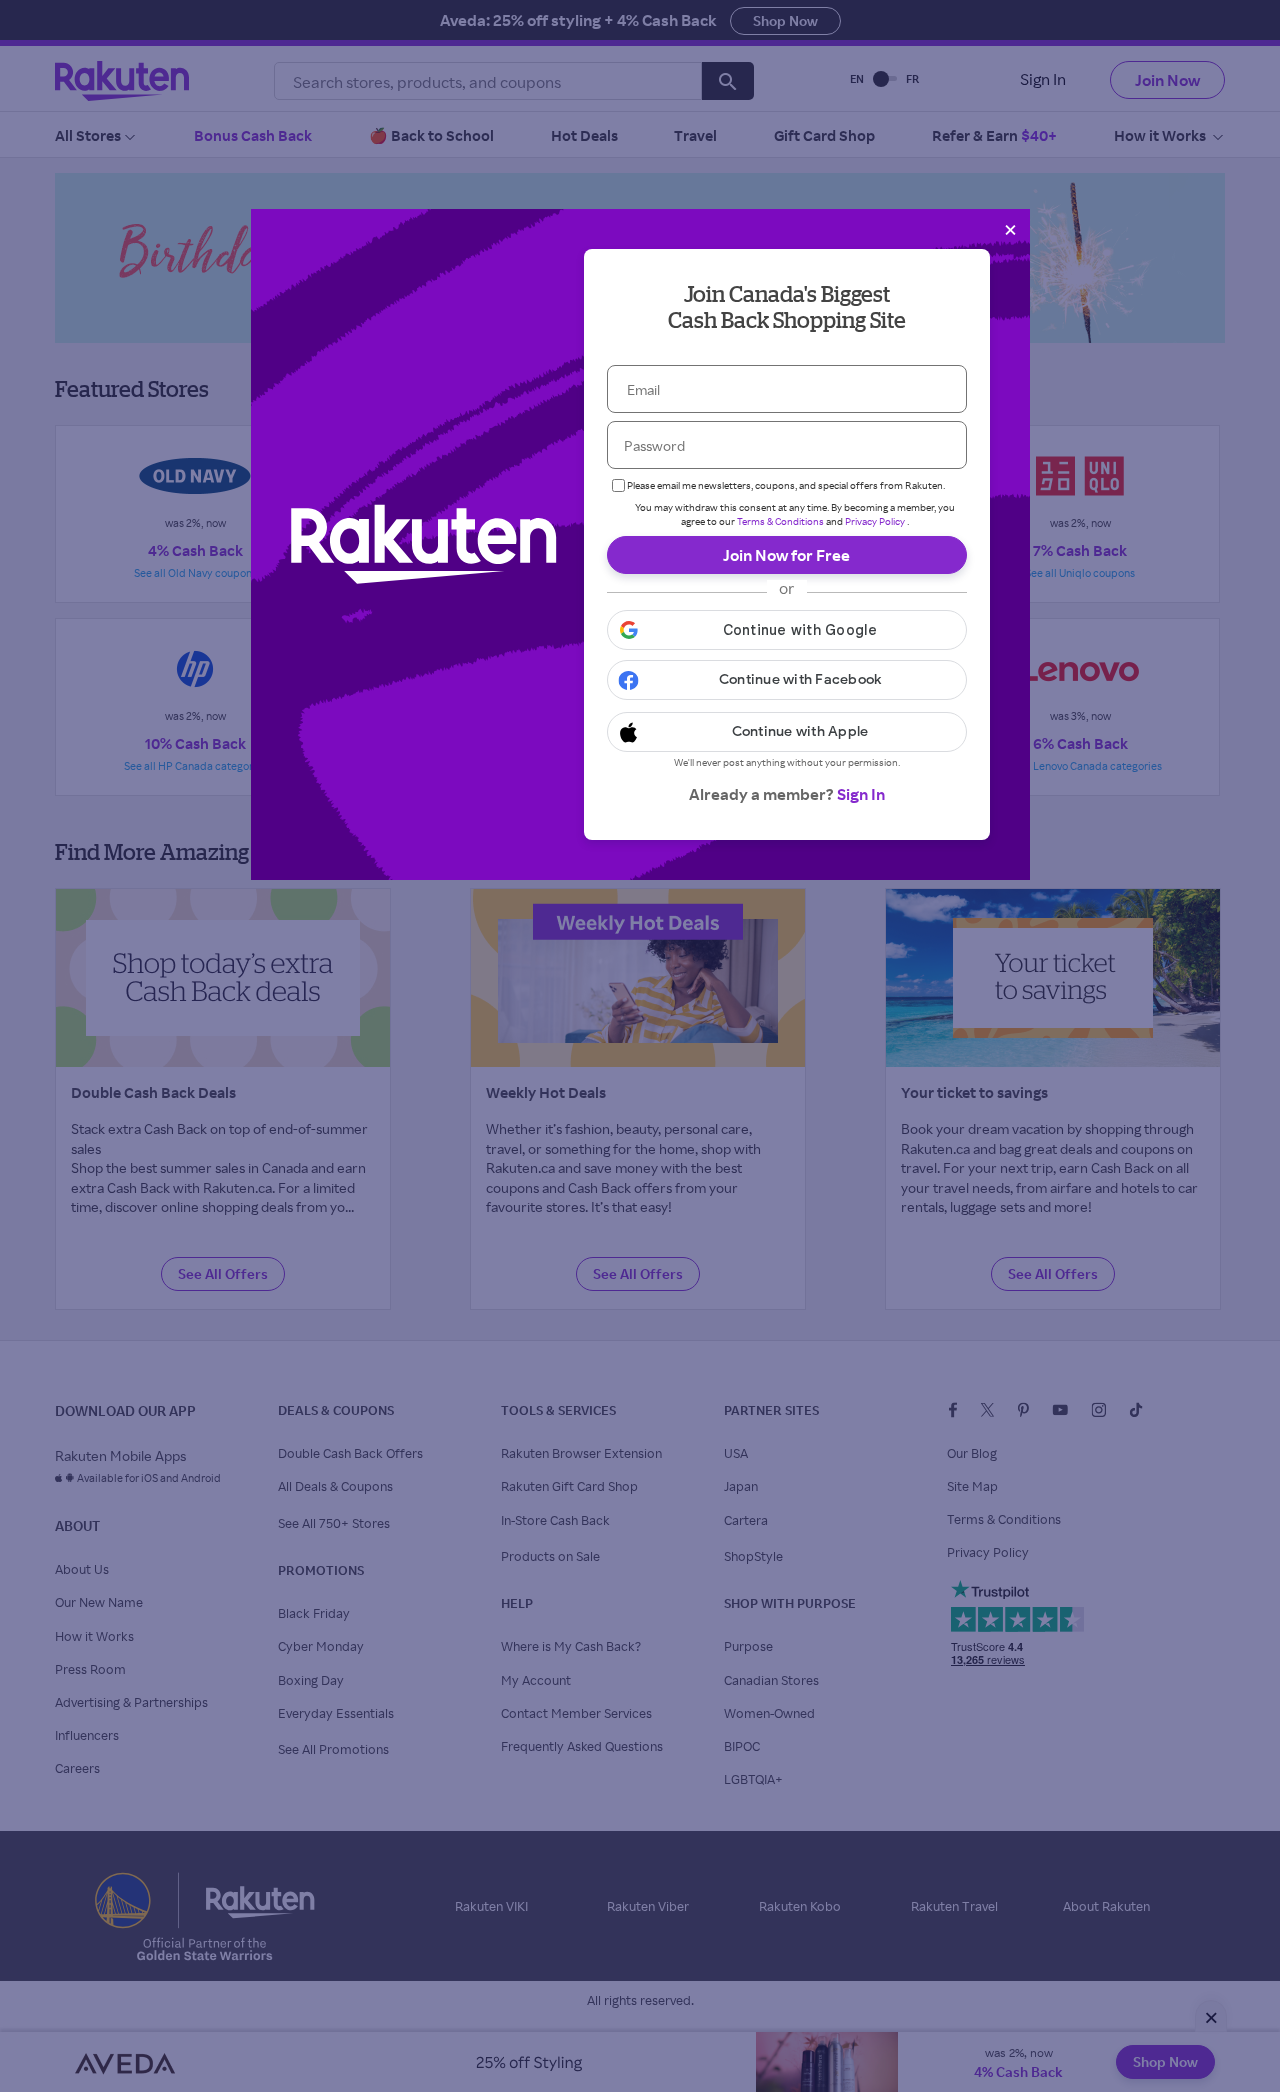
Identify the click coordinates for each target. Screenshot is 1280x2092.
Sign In (861, 794)
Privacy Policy (875, 521)
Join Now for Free (786, 555)
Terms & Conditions (780, 521)
